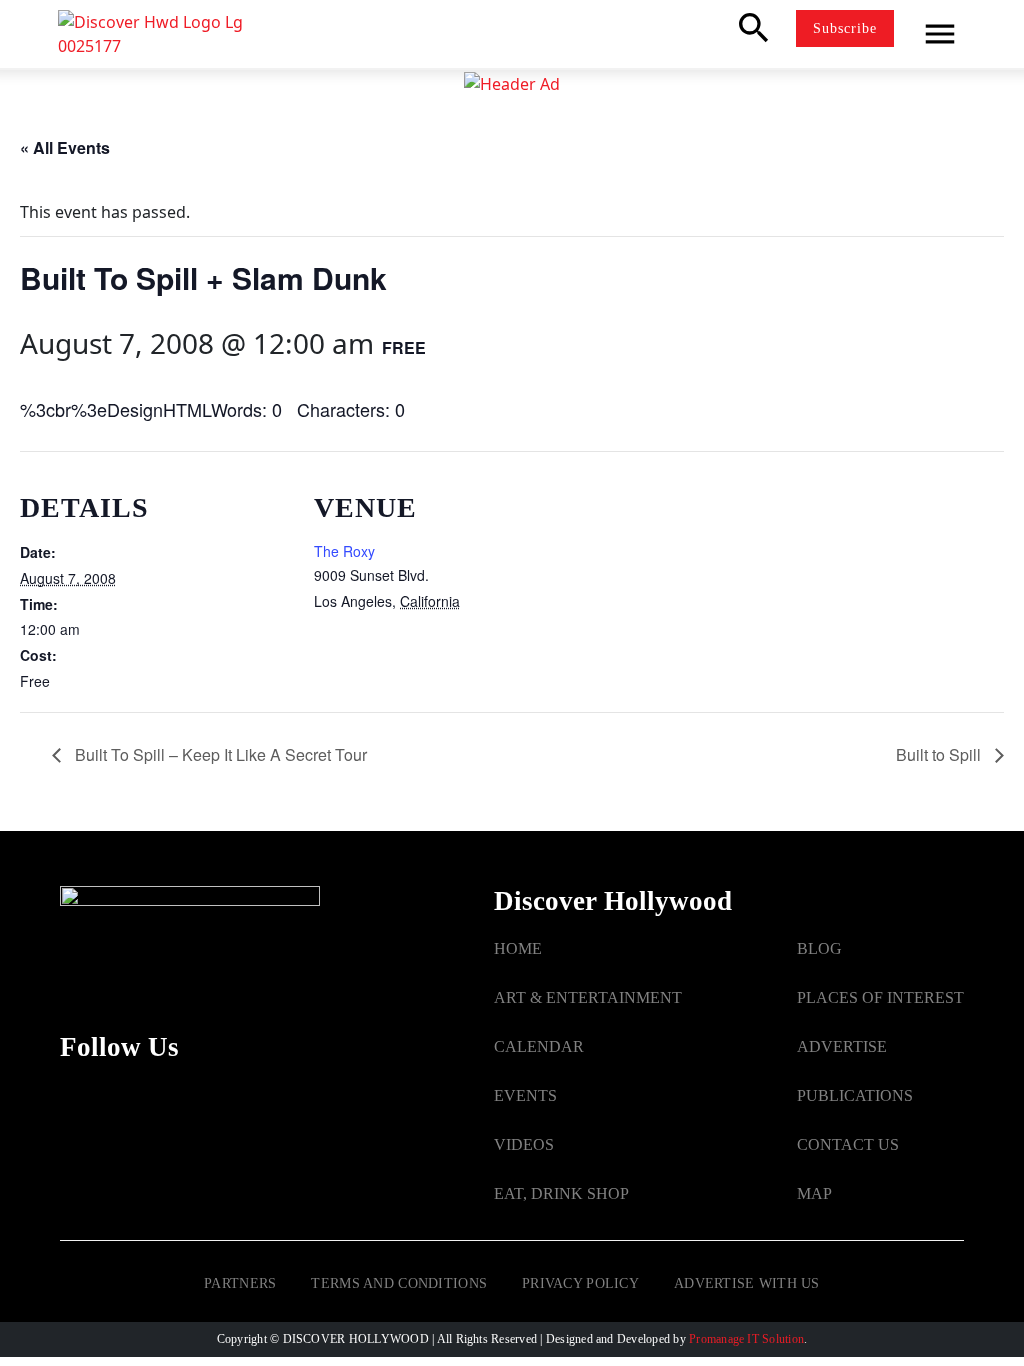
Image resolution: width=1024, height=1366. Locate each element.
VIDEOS (524, 1144)
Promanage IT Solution (746, 1339)
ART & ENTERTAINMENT (588, 997)
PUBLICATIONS (855, 1095)
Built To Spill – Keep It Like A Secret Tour (219, 754)
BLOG (819, 948)
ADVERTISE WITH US (747, 1283)
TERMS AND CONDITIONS (399, 1283)
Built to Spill (940, 754)
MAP (814, 1193)
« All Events (65, 147)
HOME (518, 948)
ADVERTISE (842, 1046)
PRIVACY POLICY (580, 1283)
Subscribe (845, 28)
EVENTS (525, 1095)
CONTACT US (848, 1144)
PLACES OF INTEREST (880, 997)
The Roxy (344, 551)
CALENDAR (539, 1046)
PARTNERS (240, 1283)
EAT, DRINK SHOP (561, 1193)
